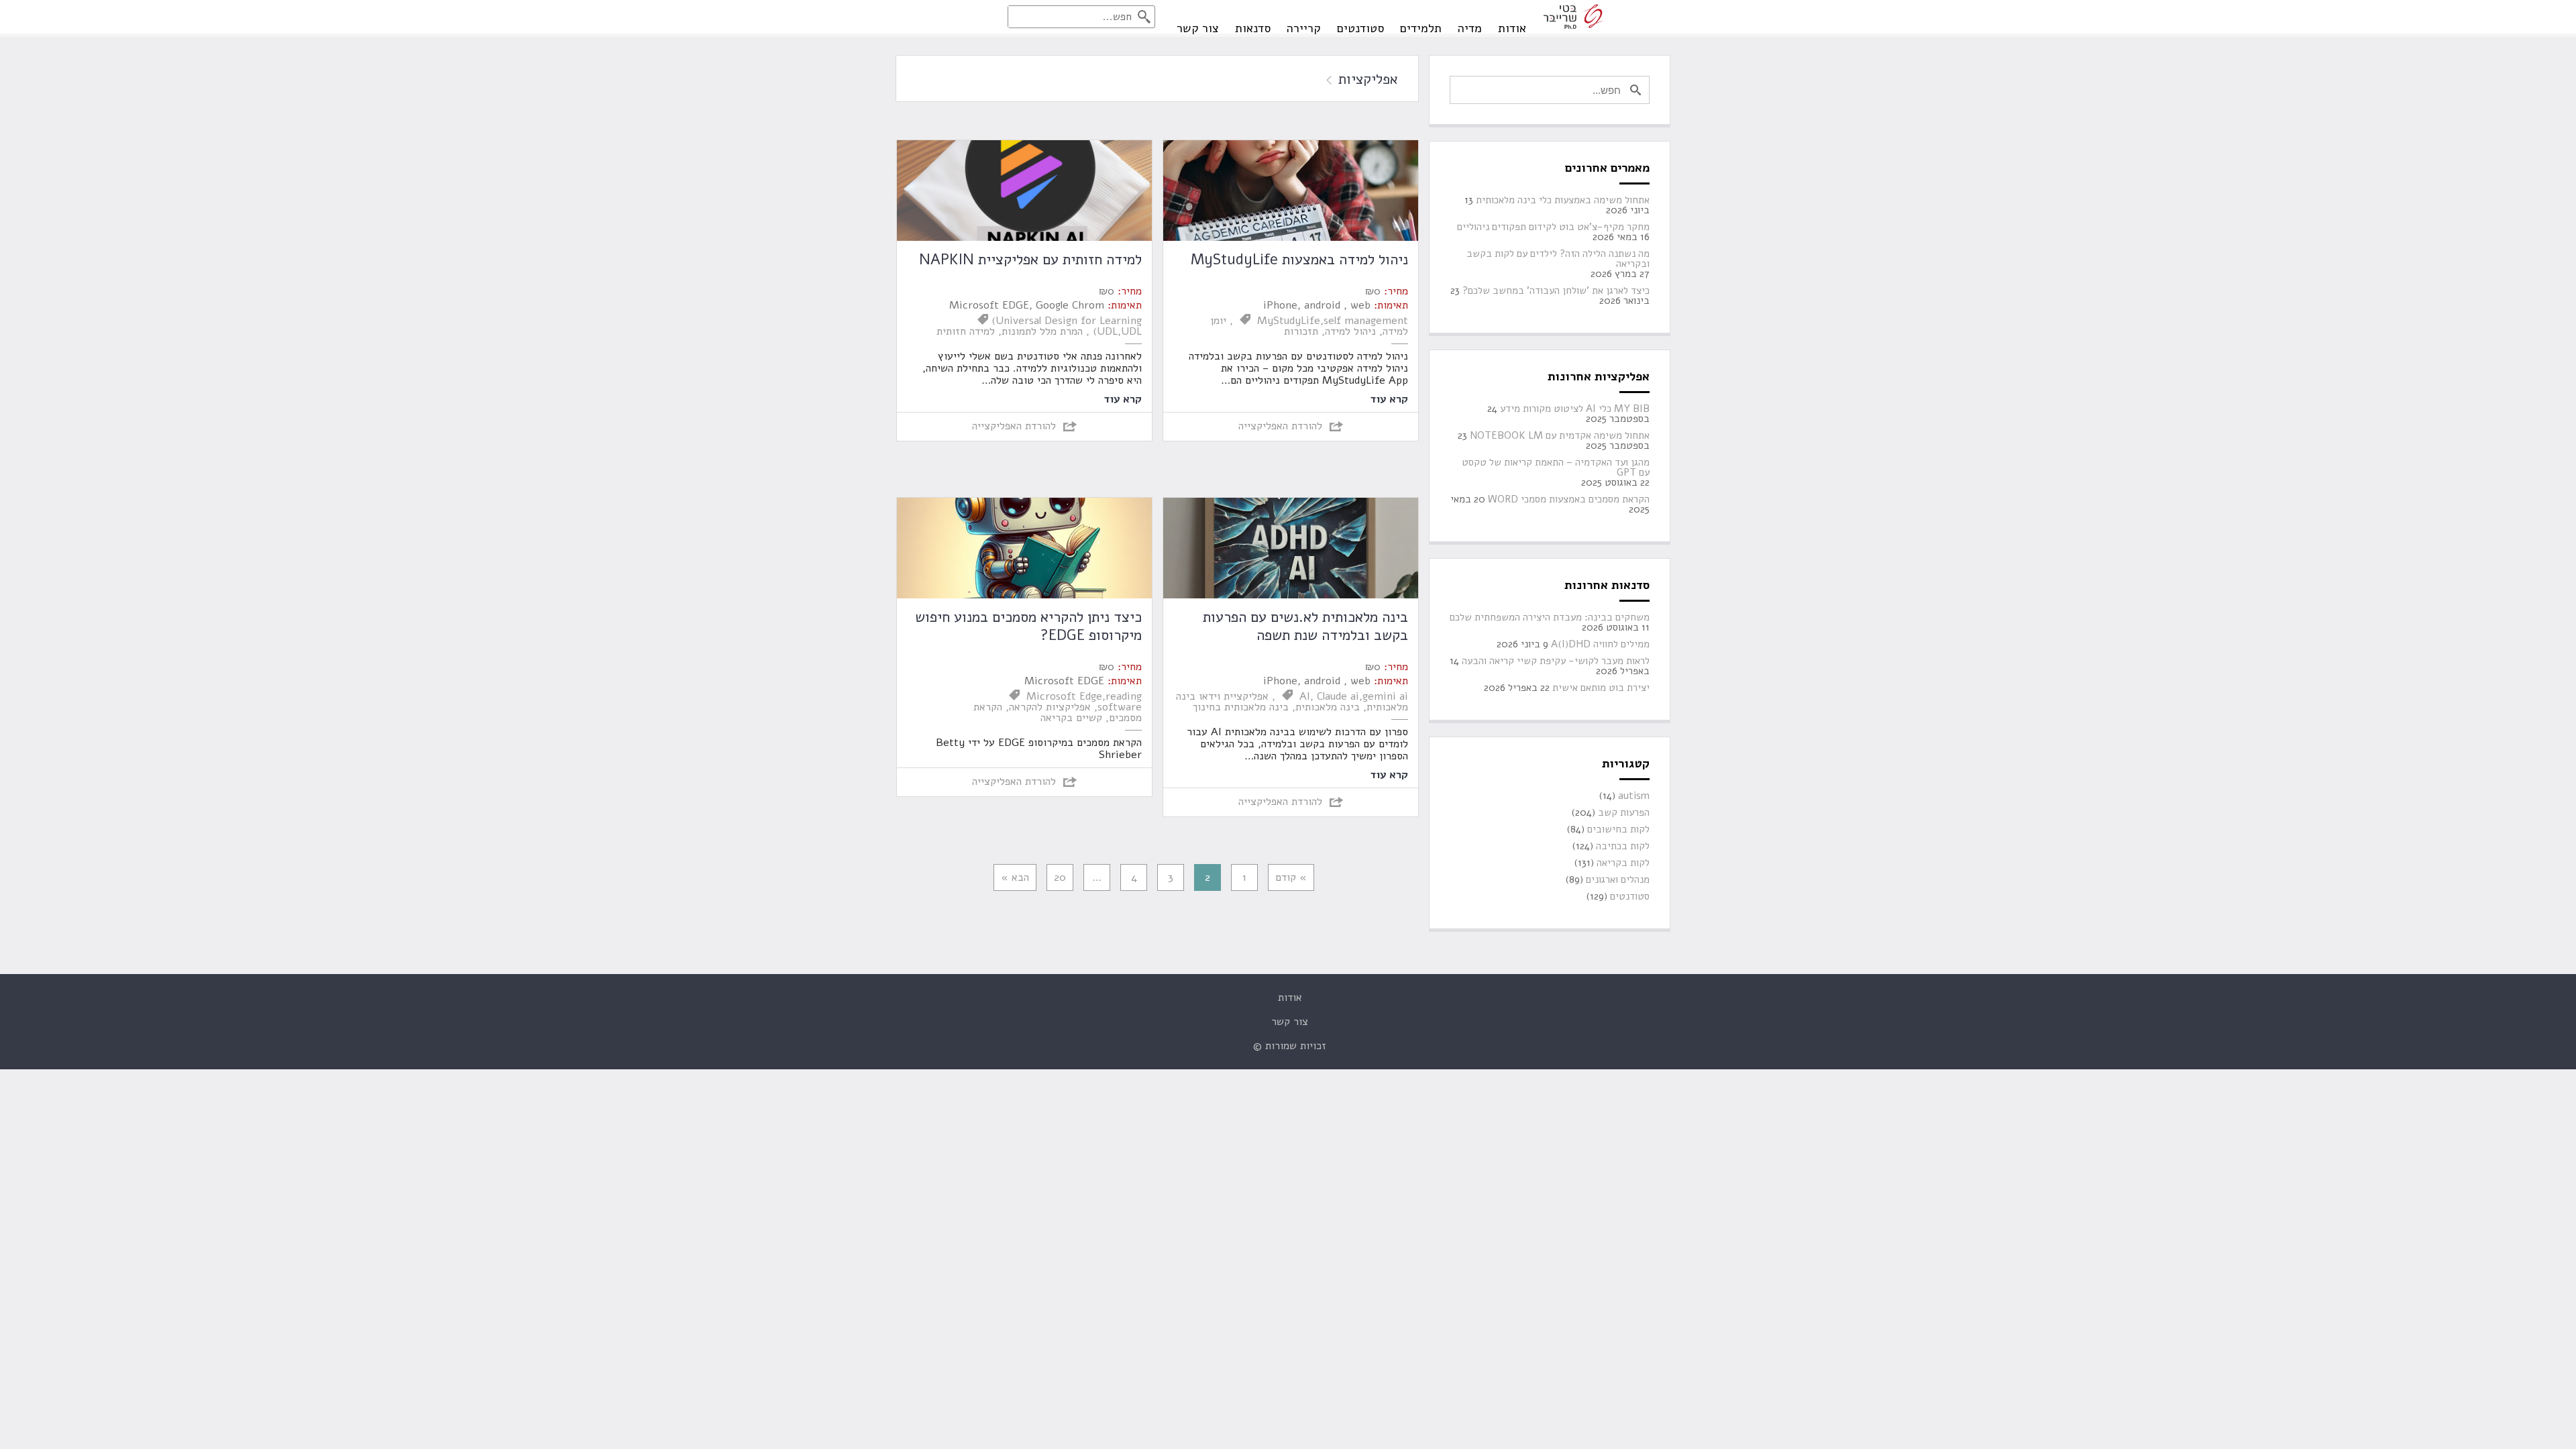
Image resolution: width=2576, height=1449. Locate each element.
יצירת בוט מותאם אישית (1601, 688)
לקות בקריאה (1623, 863)
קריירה (1304, 28)
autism (1634, 796)
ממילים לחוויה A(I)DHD (1600, 644)
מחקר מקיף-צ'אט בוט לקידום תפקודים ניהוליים (1553, 227)
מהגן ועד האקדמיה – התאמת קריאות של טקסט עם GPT (1556, 468)
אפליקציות (1366, 79)
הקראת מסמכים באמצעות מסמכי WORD (1569, 499)
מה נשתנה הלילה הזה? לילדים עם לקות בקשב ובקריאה (1558, 259)
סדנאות (1253, 28)
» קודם (1291, 877)
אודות (1512, 28)
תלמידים (1421, 28)
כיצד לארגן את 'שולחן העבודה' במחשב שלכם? (1556, 291)
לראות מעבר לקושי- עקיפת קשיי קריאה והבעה (1556, 661)
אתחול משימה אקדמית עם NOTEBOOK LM (1560, 436)
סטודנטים (1360, 28)
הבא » (1015, 877)
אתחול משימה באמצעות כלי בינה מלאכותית (1563, 200)
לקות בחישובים (1618, 829)
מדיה (1470, 28)
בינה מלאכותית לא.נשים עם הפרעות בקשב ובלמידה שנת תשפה (1305, 626)
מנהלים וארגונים (1618, 880)
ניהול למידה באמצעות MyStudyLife (1299, 260)
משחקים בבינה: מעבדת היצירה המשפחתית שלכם (1550, 618)
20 (1060, 877)
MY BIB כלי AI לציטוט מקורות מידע (1575, 409)
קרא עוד (1389, 398)
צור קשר (1198, 28)
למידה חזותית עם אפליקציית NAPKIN (1030, 260)
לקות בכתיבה (1623, 846)
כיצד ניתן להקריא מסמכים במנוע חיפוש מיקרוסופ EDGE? (1028, 626)
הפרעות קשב (1624, 813)
